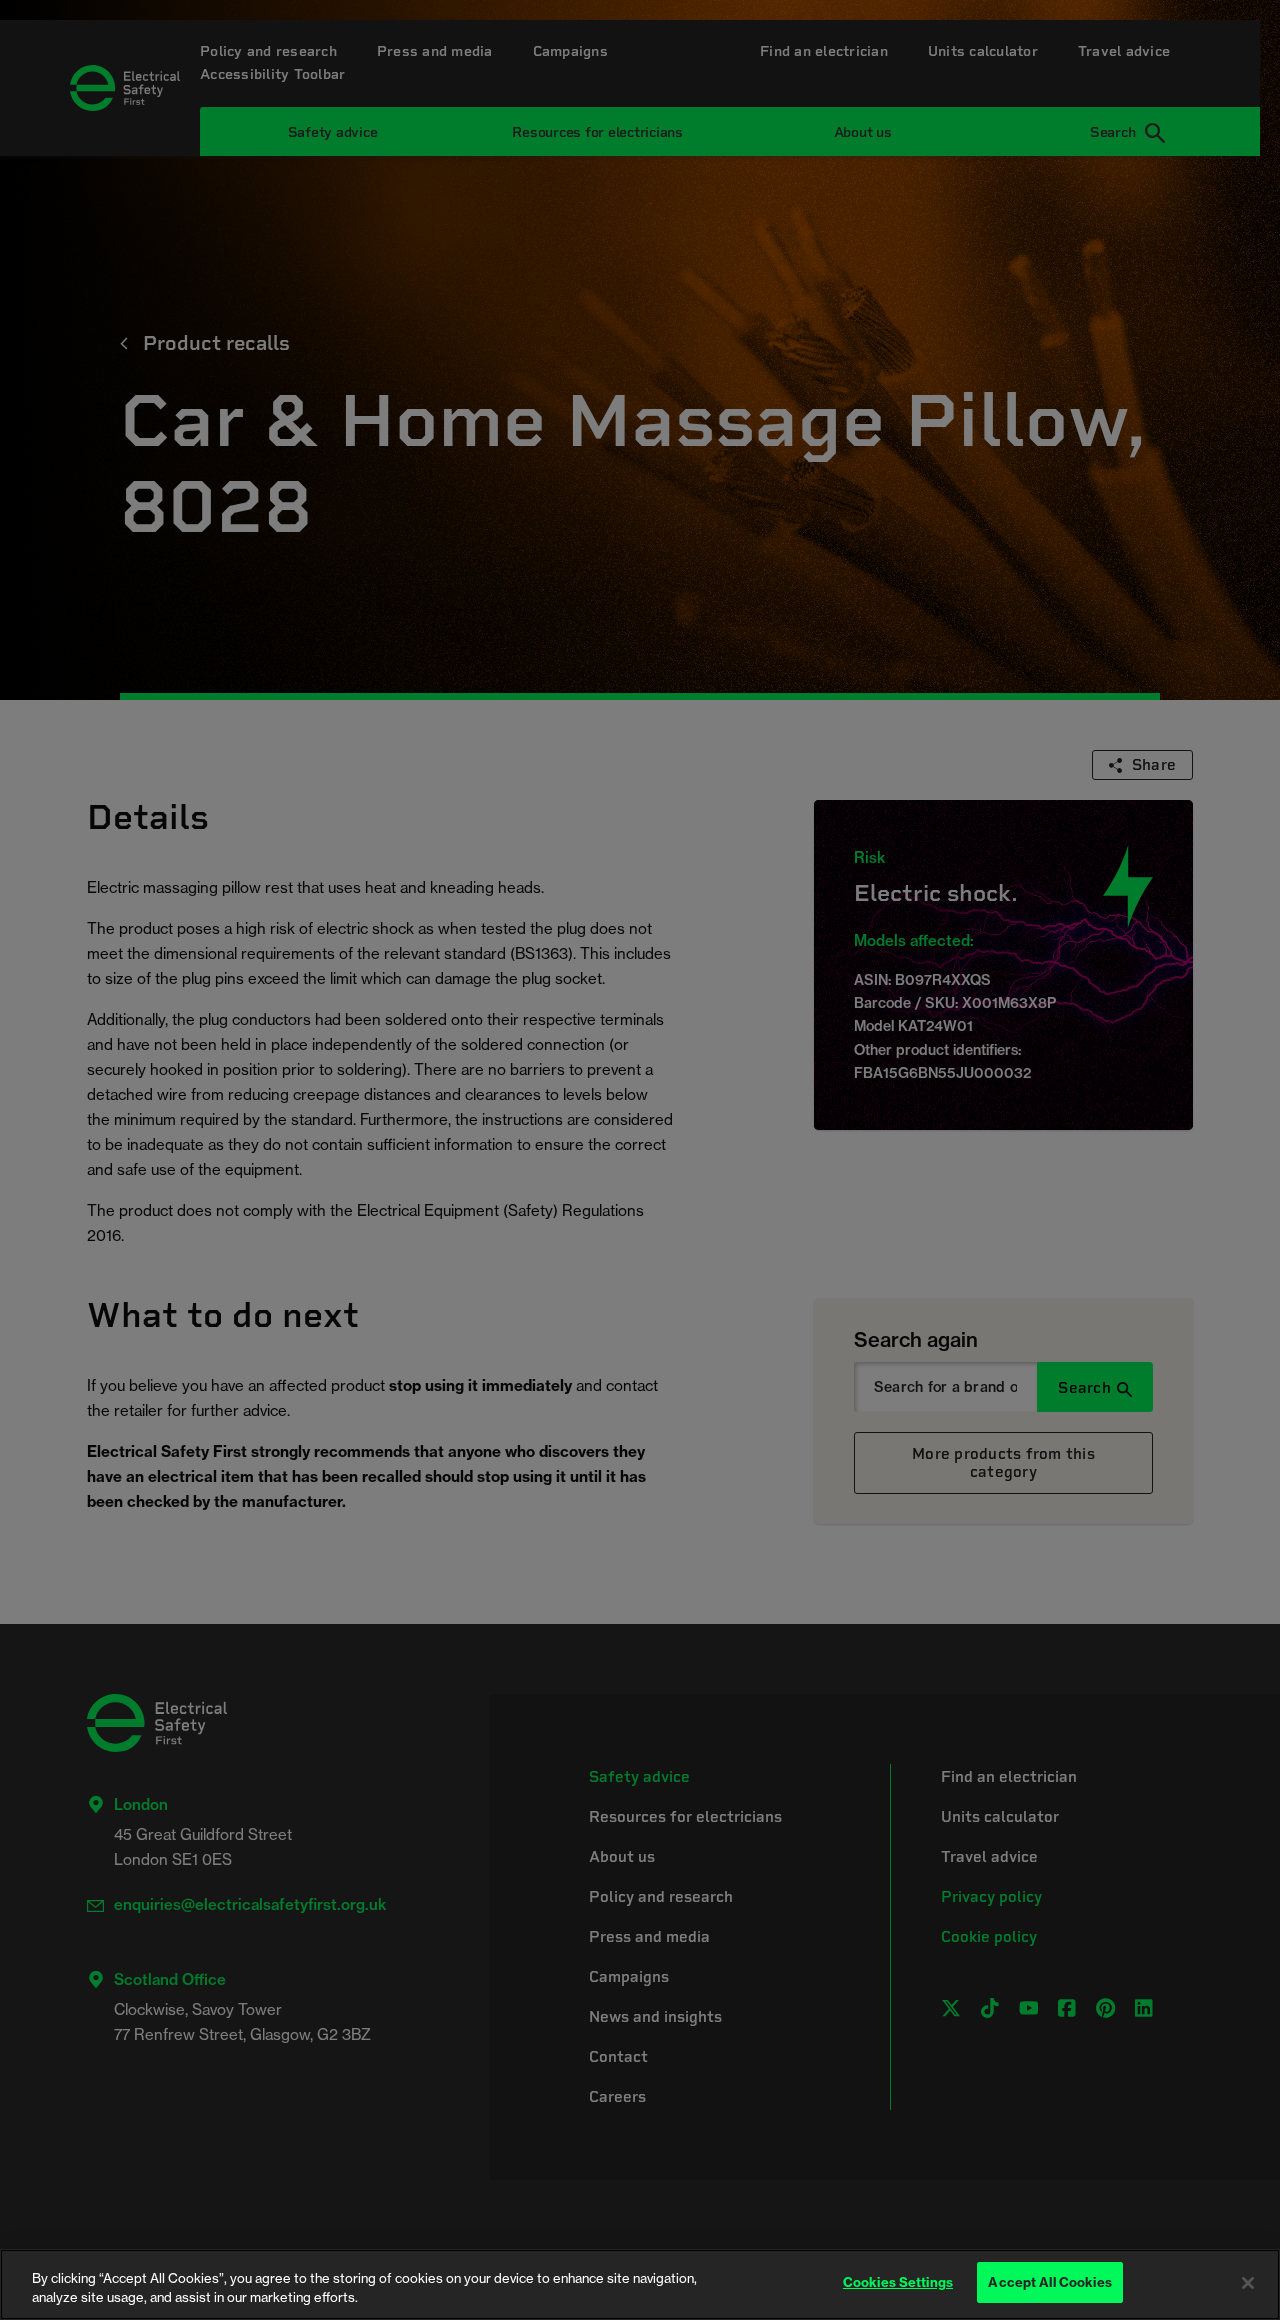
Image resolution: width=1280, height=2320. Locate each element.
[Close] (1248, 2283)
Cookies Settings (898, 2282)
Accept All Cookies (1049, 2282)
